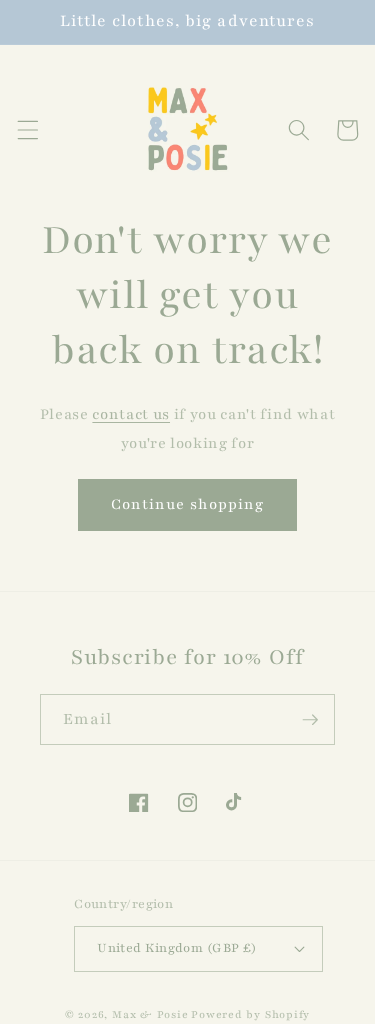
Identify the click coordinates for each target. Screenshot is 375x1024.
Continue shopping (188, 504)
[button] (27, 130)
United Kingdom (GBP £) (177, 947)
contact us (131, 414)
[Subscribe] (310, 720)
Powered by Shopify (250, 1014)
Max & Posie (150, 1014)
